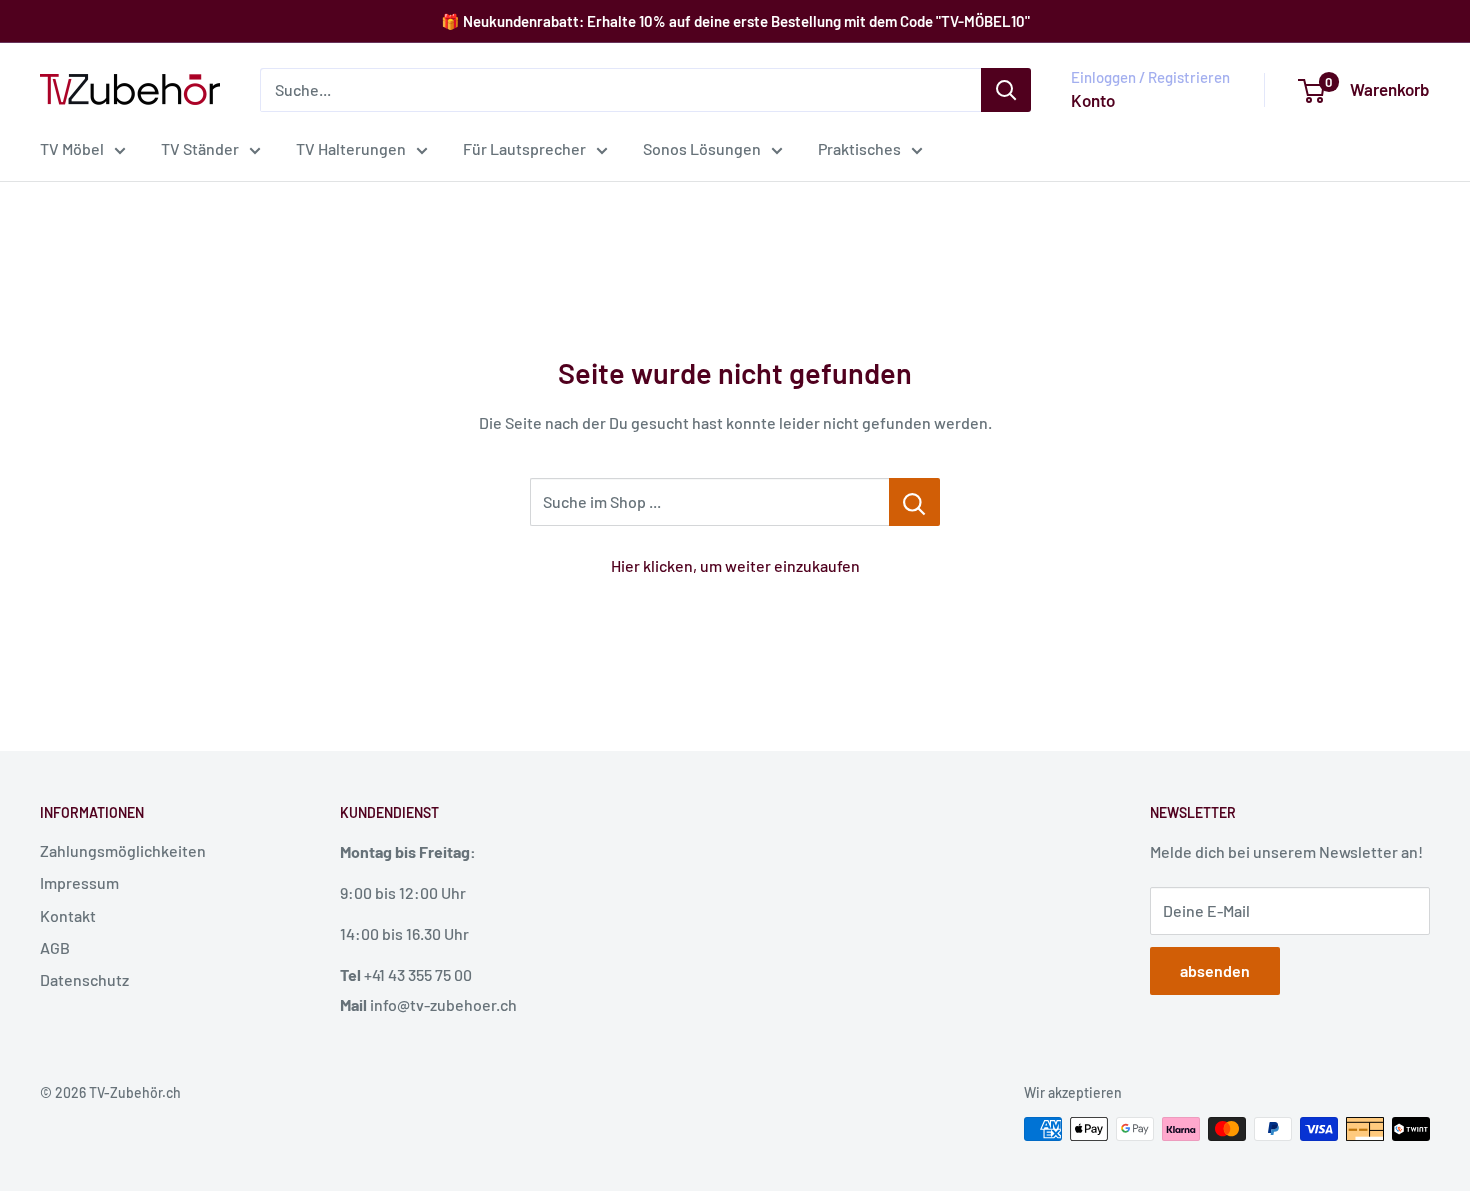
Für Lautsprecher (524, 148)
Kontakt (68, 915)
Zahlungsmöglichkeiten (123, 850)
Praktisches (859, 148)
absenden (1215, 970)
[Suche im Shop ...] (914, 502)
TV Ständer (200, 148)
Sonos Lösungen (702, 148)
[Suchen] (1006, 90)
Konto (1093, 100)
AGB (55, 947)
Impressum (79, 882)
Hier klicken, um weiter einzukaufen (735, 565)
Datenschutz (84, 979)
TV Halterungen (351, 148)
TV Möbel (72, 148)
